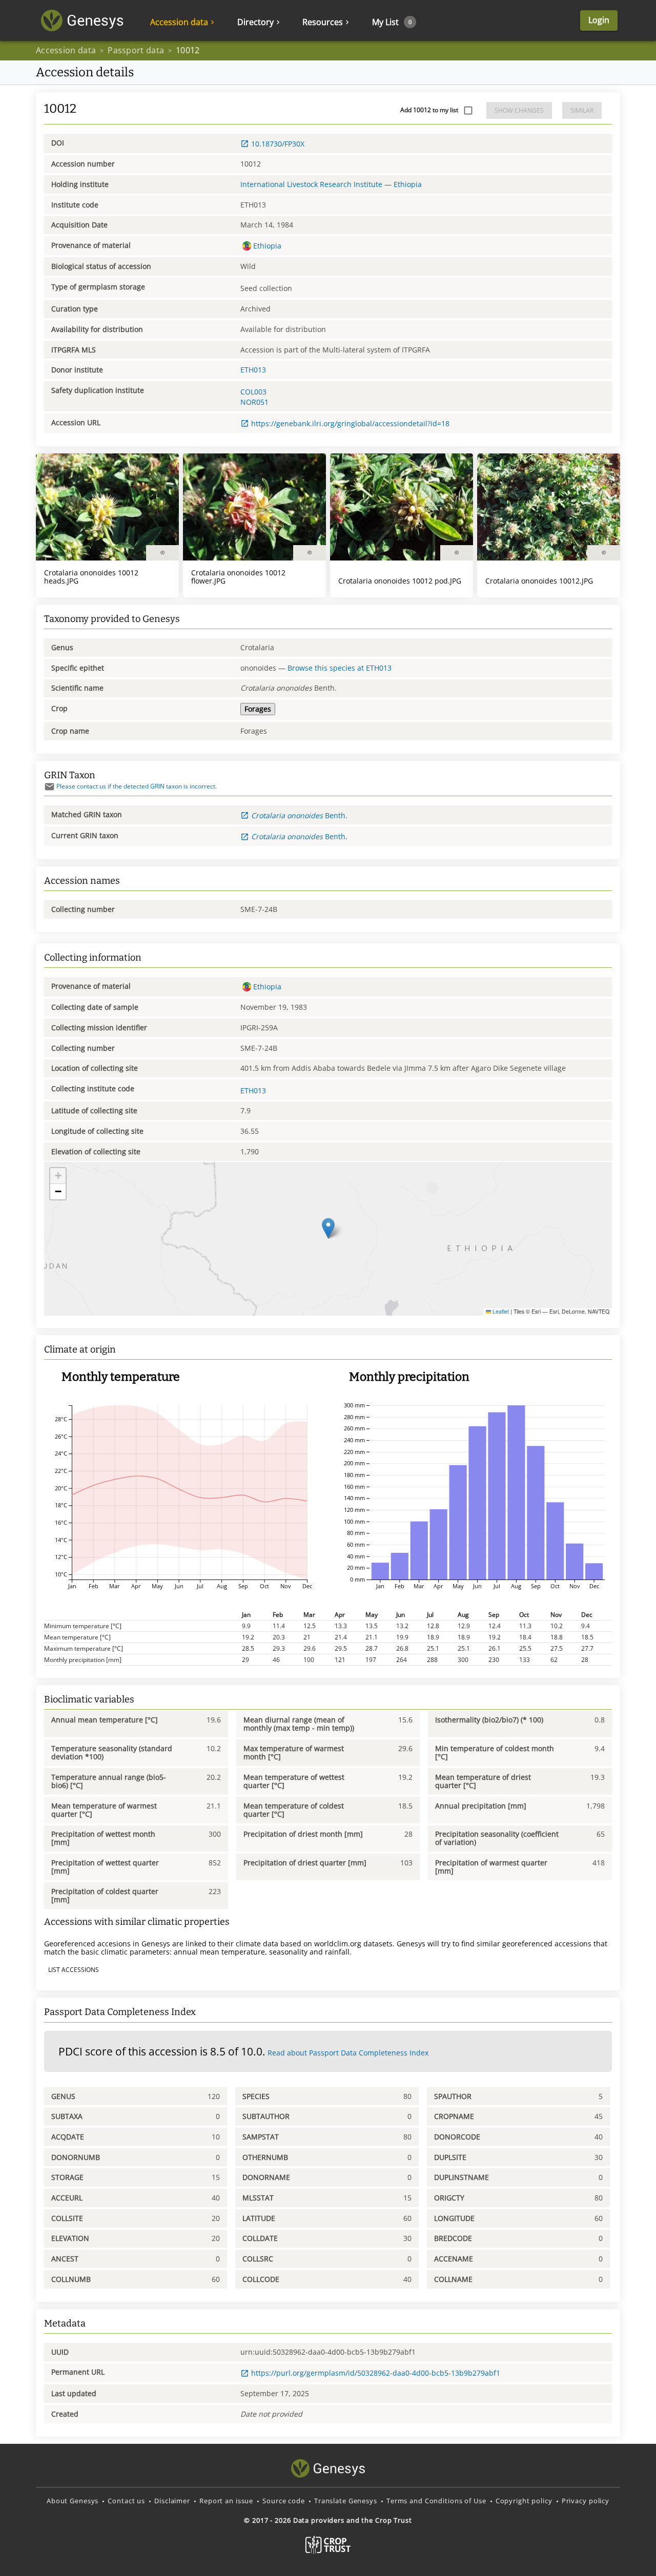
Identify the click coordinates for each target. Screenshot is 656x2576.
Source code (284, 2501)
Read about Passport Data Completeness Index (348, 2053)
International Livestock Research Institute (311, 184)
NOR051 (254, 402)
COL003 (253, 392)
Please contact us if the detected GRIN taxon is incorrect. (137, 786)
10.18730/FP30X (278, 144)
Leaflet (500, 1311)
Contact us (126, 2501)
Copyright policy (524, 2501)
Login (599, 20)
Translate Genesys (346, 2501)
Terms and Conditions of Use (436, 2501)
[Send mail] (49, 787)
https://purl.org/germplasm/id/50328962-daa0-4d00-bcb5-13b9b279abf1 (376, 2373)
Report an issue (226, 2501)
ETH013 (253, 370)
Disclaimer (172, 2501)
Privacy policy (586, 2501)
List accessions (74, 1970)
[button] (328, 1228)
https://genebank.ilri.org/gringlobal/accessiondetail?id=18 (350, 423)
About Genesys (73, 2501)
